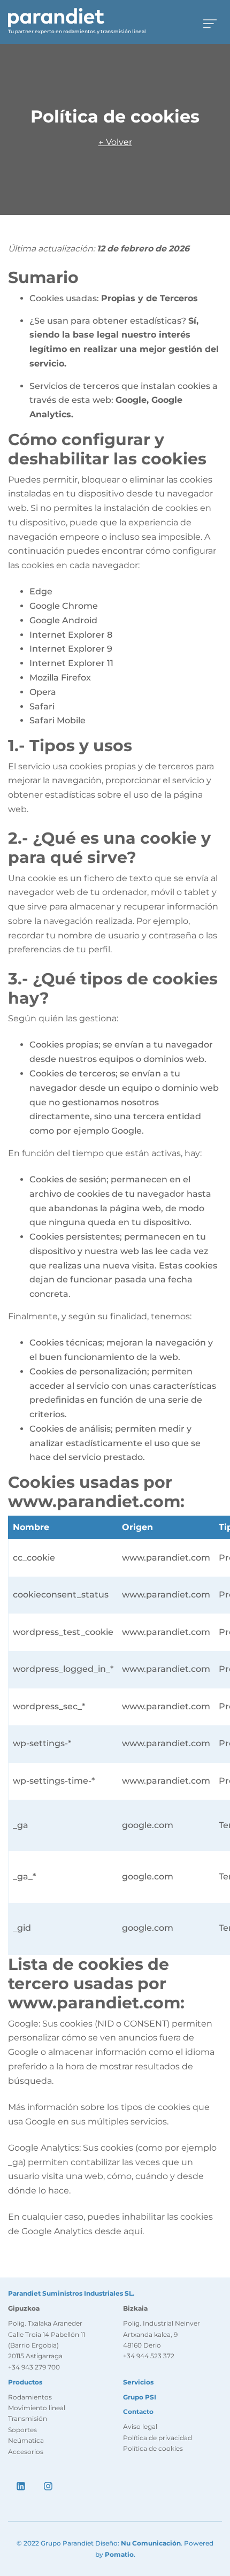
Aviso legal (140, 2426)
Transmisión (28, 2418)
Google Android (63, 620)
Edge (41, 591)
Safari (42, 706)
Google (23, 2024)
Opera (43, 692)
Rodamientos (30, 2397)
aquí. (133, 2231)
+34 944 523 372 (149, 2356)
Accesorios (26, 2452)
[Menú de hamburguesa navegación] (210, 22)
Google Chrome (64, 606)
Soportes (22, 2430)
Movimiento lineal (37, 2408)
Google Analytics (44, 2148)
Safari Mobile (57, 720)
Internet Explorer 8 (71, 635)
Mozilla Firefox (60, 678)
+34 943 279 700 (34, 2367)
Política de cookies (153, 2448)
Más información (43, 2107)
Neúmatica (26, 2440)
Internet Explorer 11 (71, 663)
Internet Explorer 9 (71, 649)
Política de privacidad (158, 2438)
